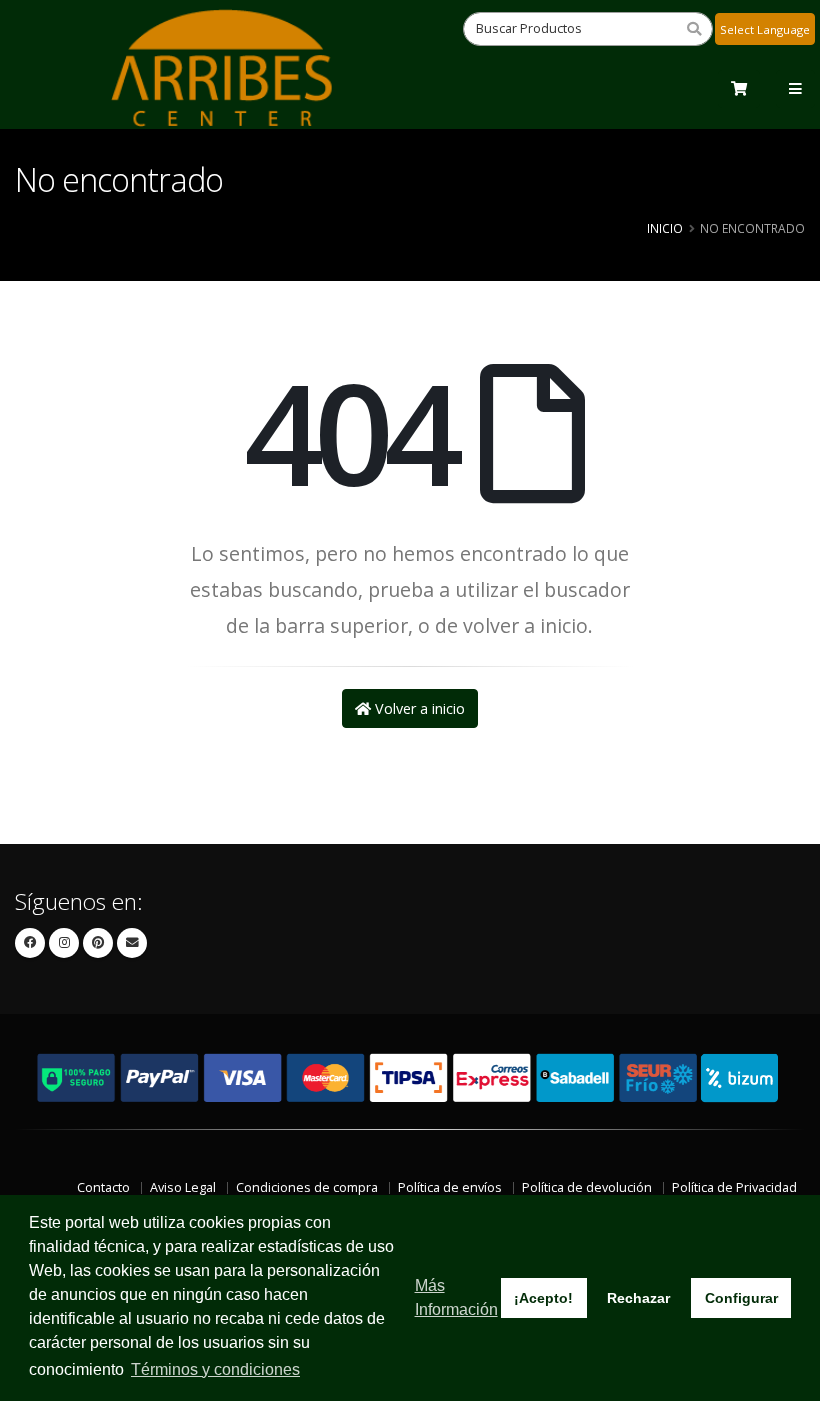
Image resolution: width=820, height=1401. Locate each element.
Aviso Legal (183, 1187)
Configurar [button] (741, 1298)
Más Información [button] (456, 1297)
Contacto (103, 1187)
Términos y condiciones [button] (215, 1369)
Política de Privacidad (734, 1187)
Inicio (665, 228)
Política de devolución (587, 1187)
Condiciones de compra (307, 1187)
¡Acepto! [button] (543, 1298)
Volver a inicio (418, 708)
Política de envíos (450, 1187)
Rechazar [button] (638, 1298)
